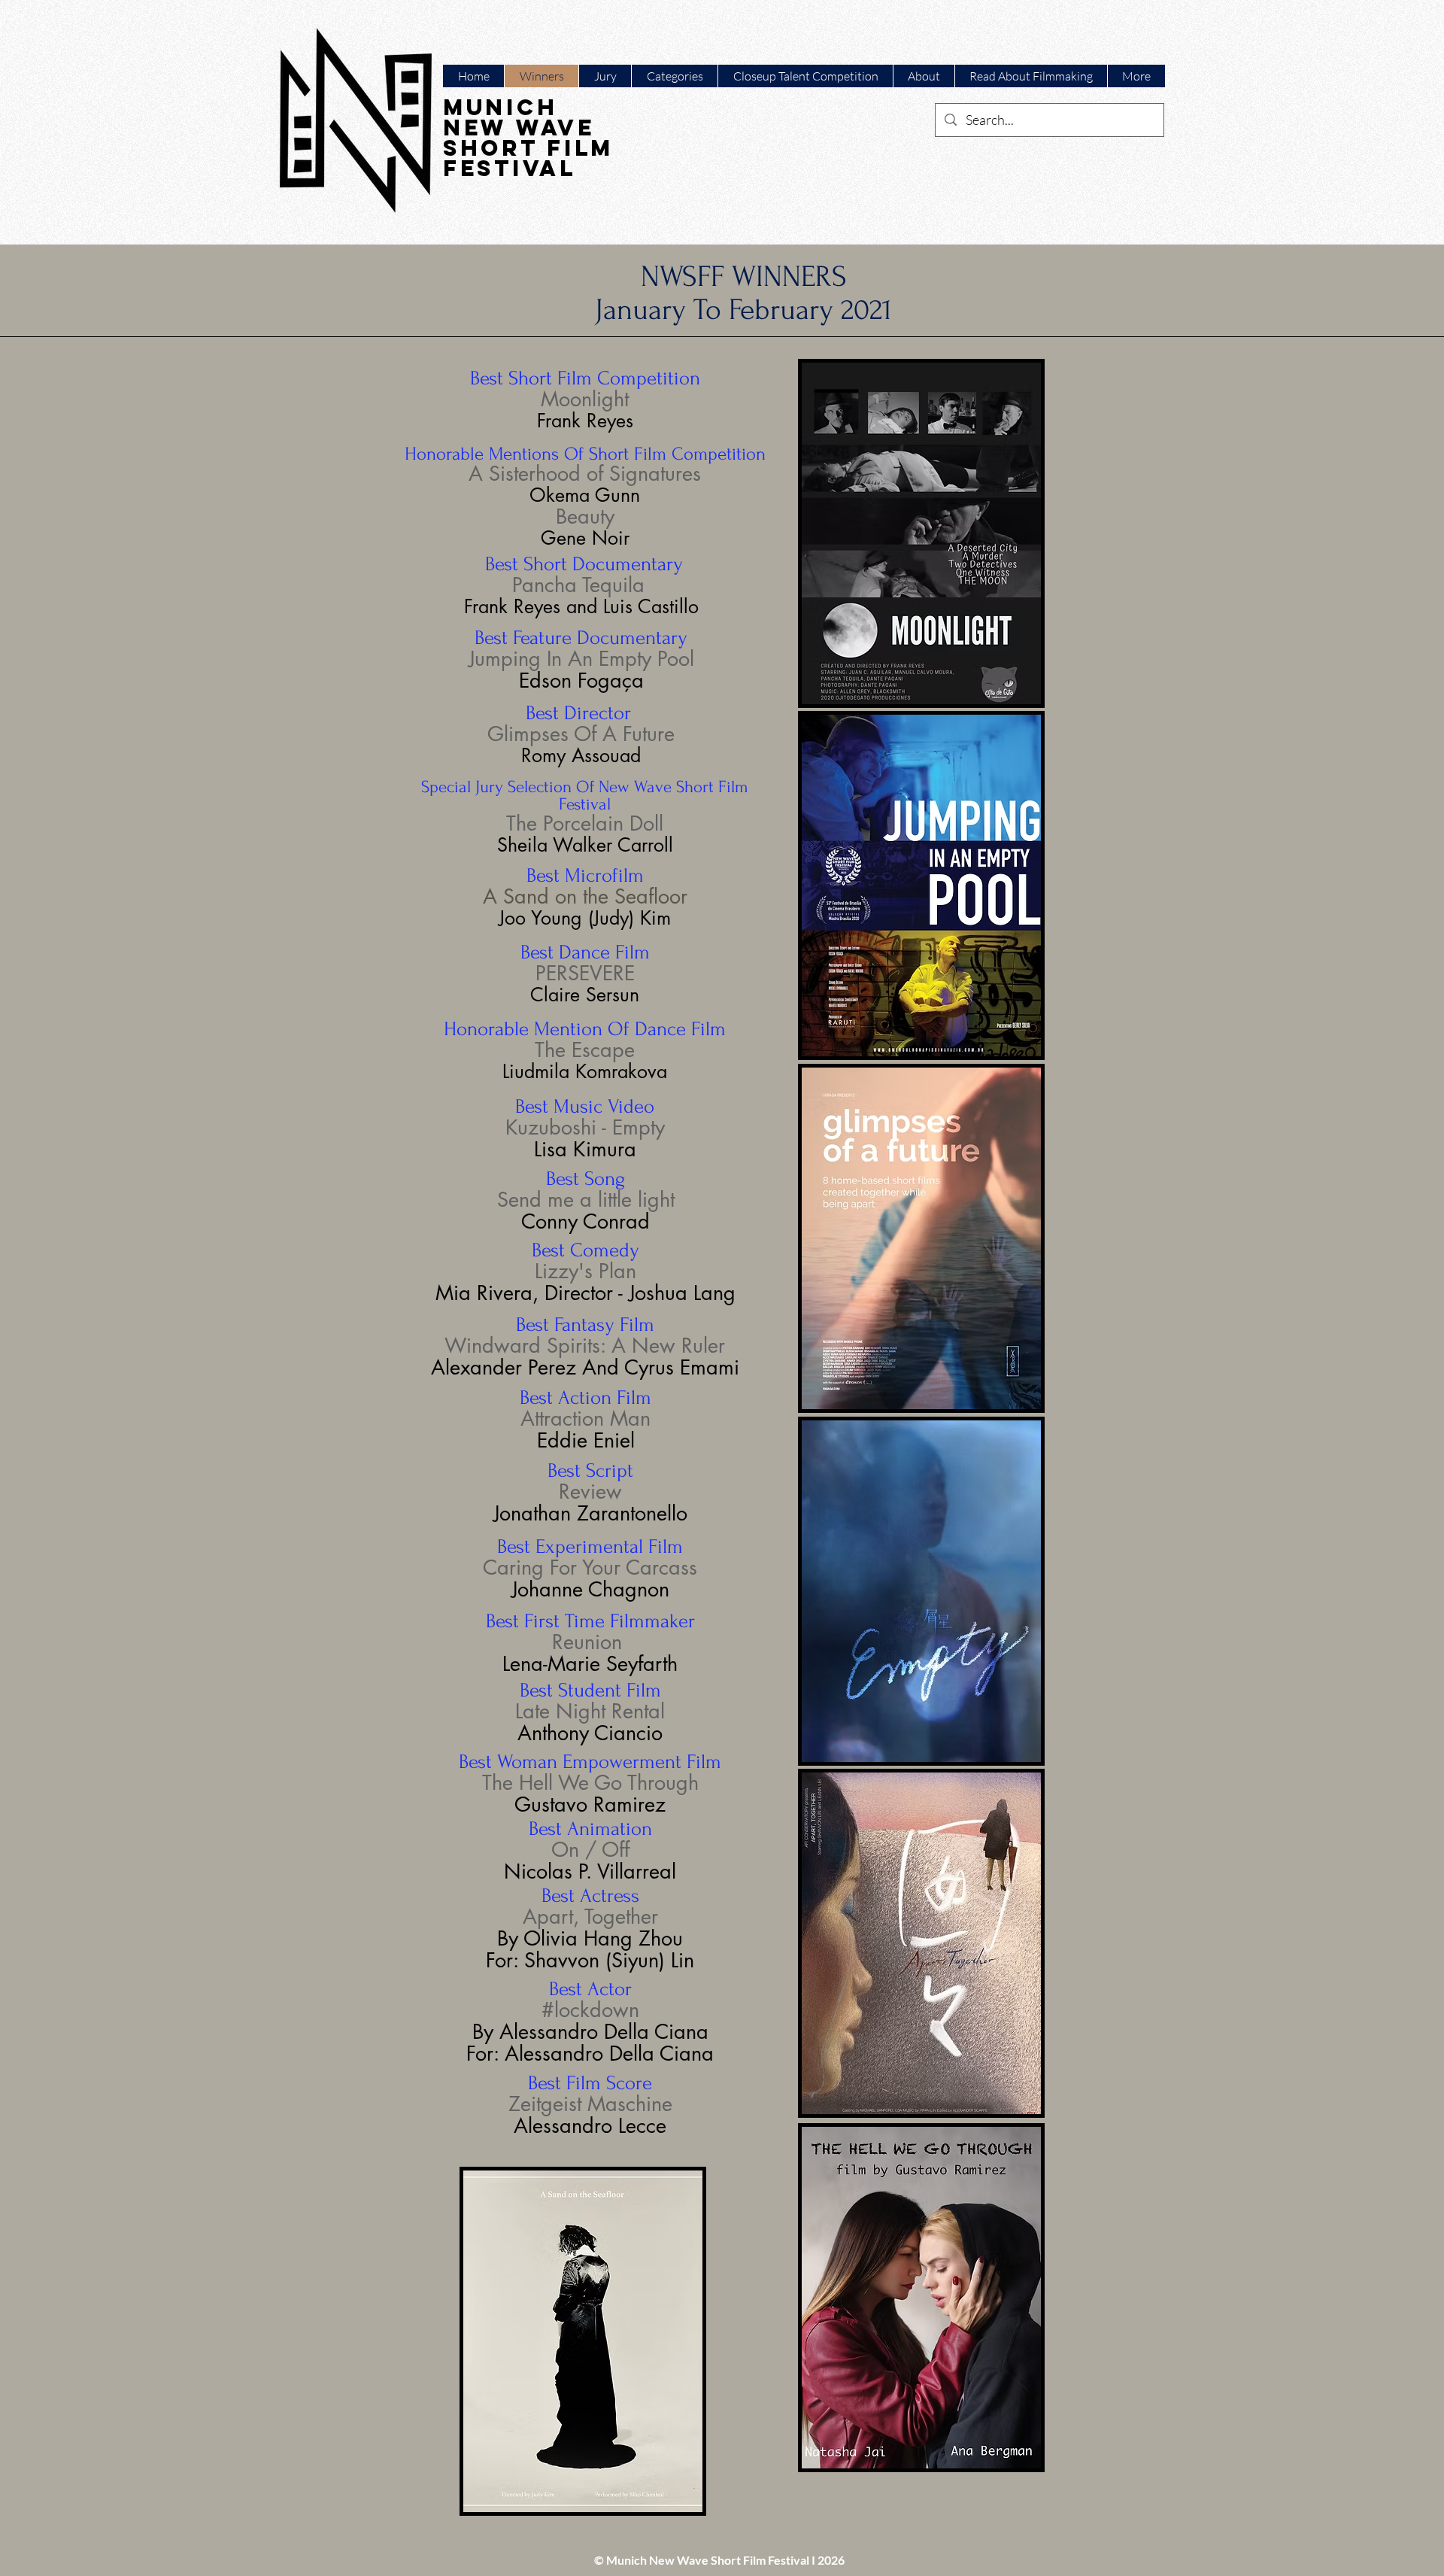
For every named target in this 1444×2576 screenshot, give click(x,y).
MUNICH (500, 107)
